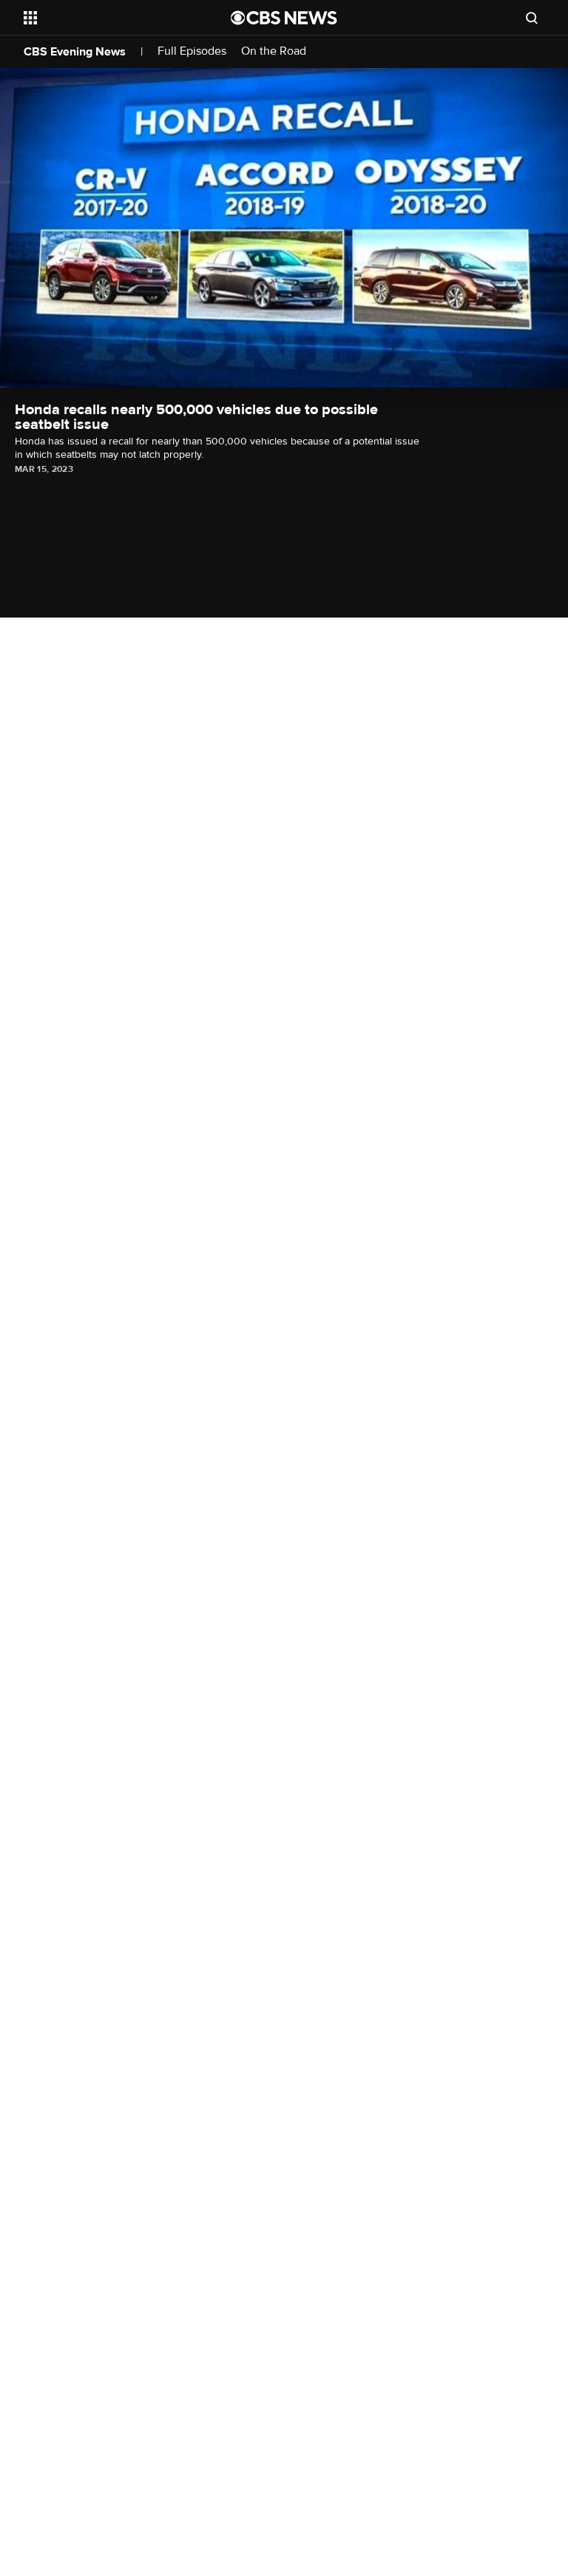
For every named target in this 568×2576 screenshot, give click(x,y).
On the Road (274, 51)
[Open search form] (532, 18)
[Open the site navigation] (111, 18)
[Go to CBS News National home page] (284, 18)
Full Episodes (192, 51)
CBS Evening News (75, 52)
